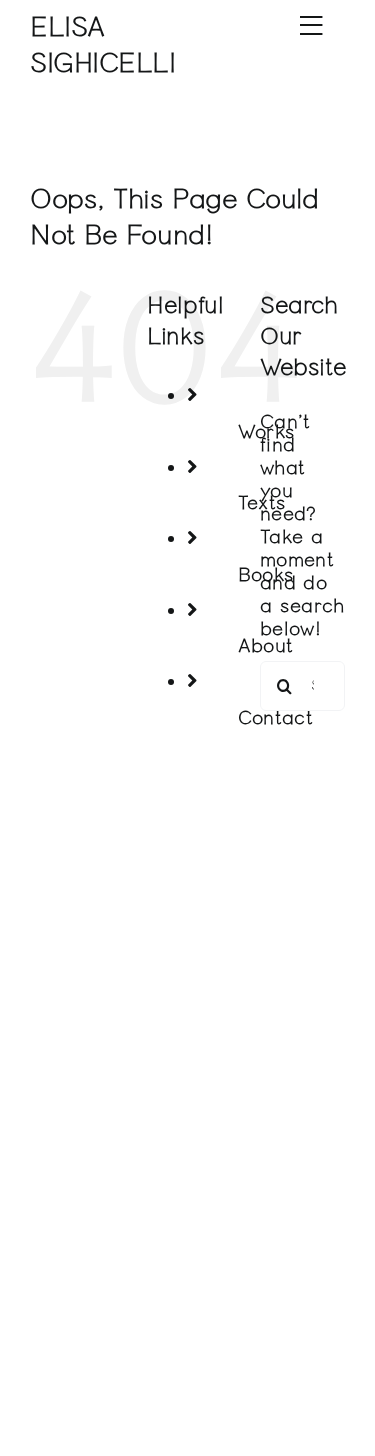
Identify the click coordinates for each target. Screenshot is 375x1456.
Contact (275, 717)
